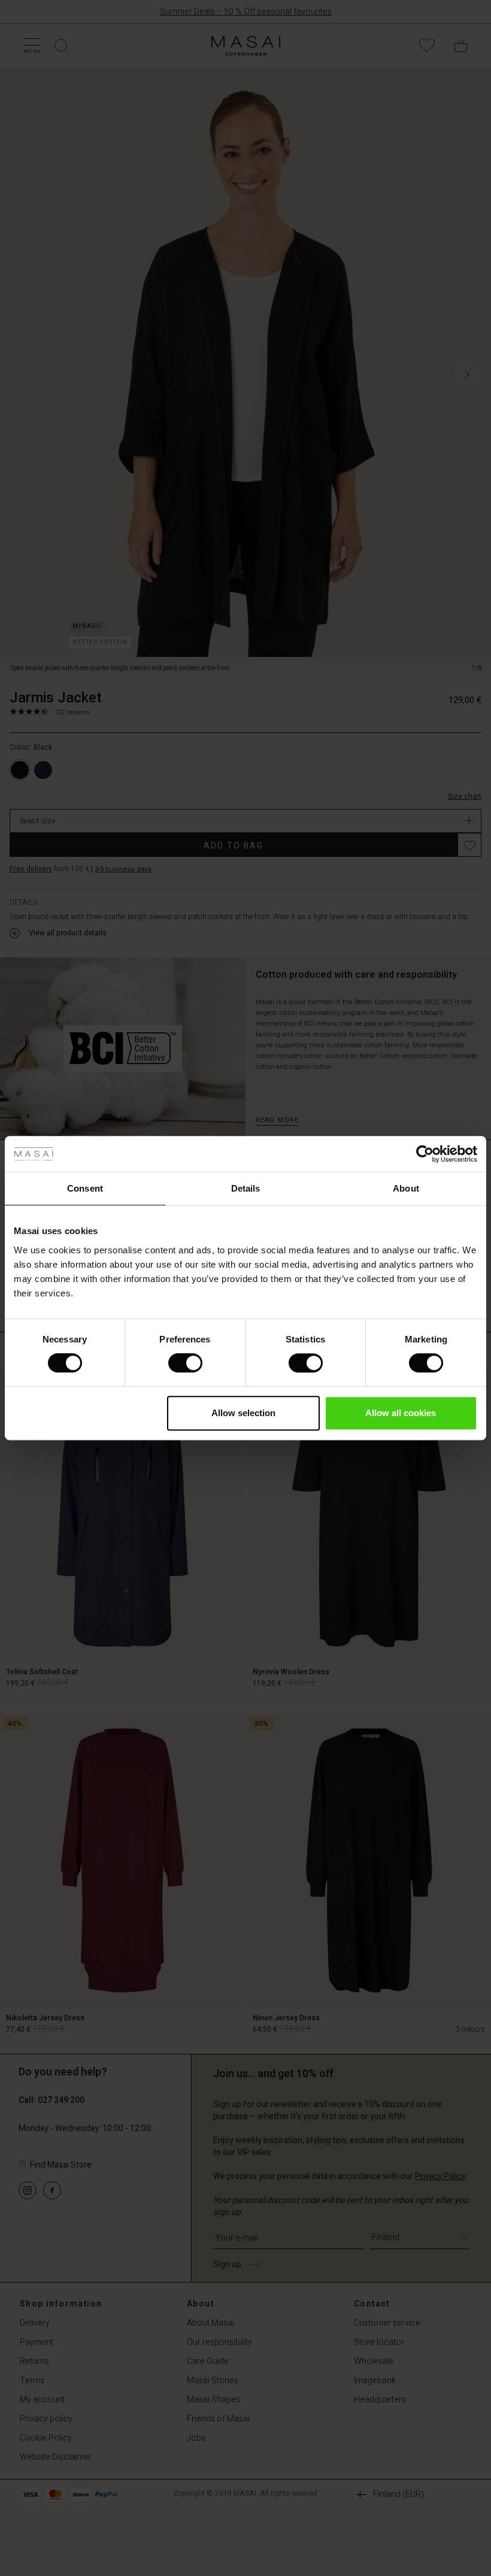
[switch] (185, 1363)
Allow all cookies (401, 1413)
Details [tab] (246, 1188)
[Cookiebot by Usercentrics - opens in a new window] (425, 1154)
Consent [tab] (85, 1188)
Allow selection (243, 1413)
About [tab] (406, 1188)
